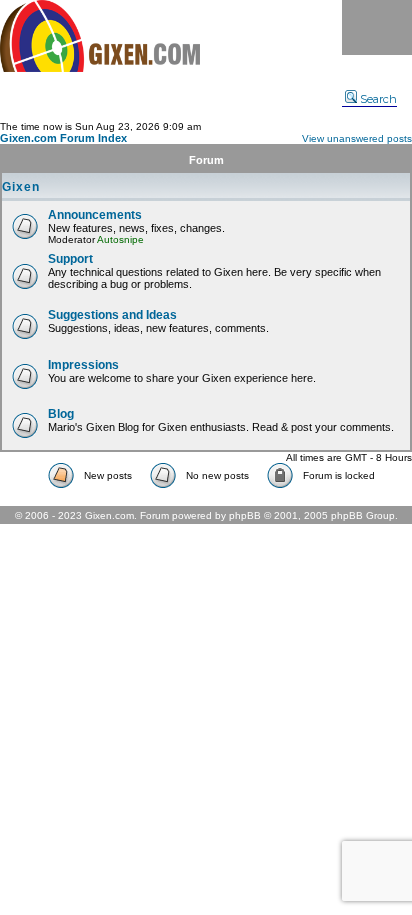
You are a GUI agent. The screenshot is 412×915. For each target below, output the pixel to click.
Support (70, 259)
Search (378, 99)
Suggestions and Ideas (112, 315)
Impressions (83, 365)
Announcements (95, 215)
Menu (377, 27)
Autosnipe (120, 239)
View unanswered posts (357, 138)
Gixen (21, 187)
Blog (61, 414)
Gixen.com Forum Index (63, 138)
